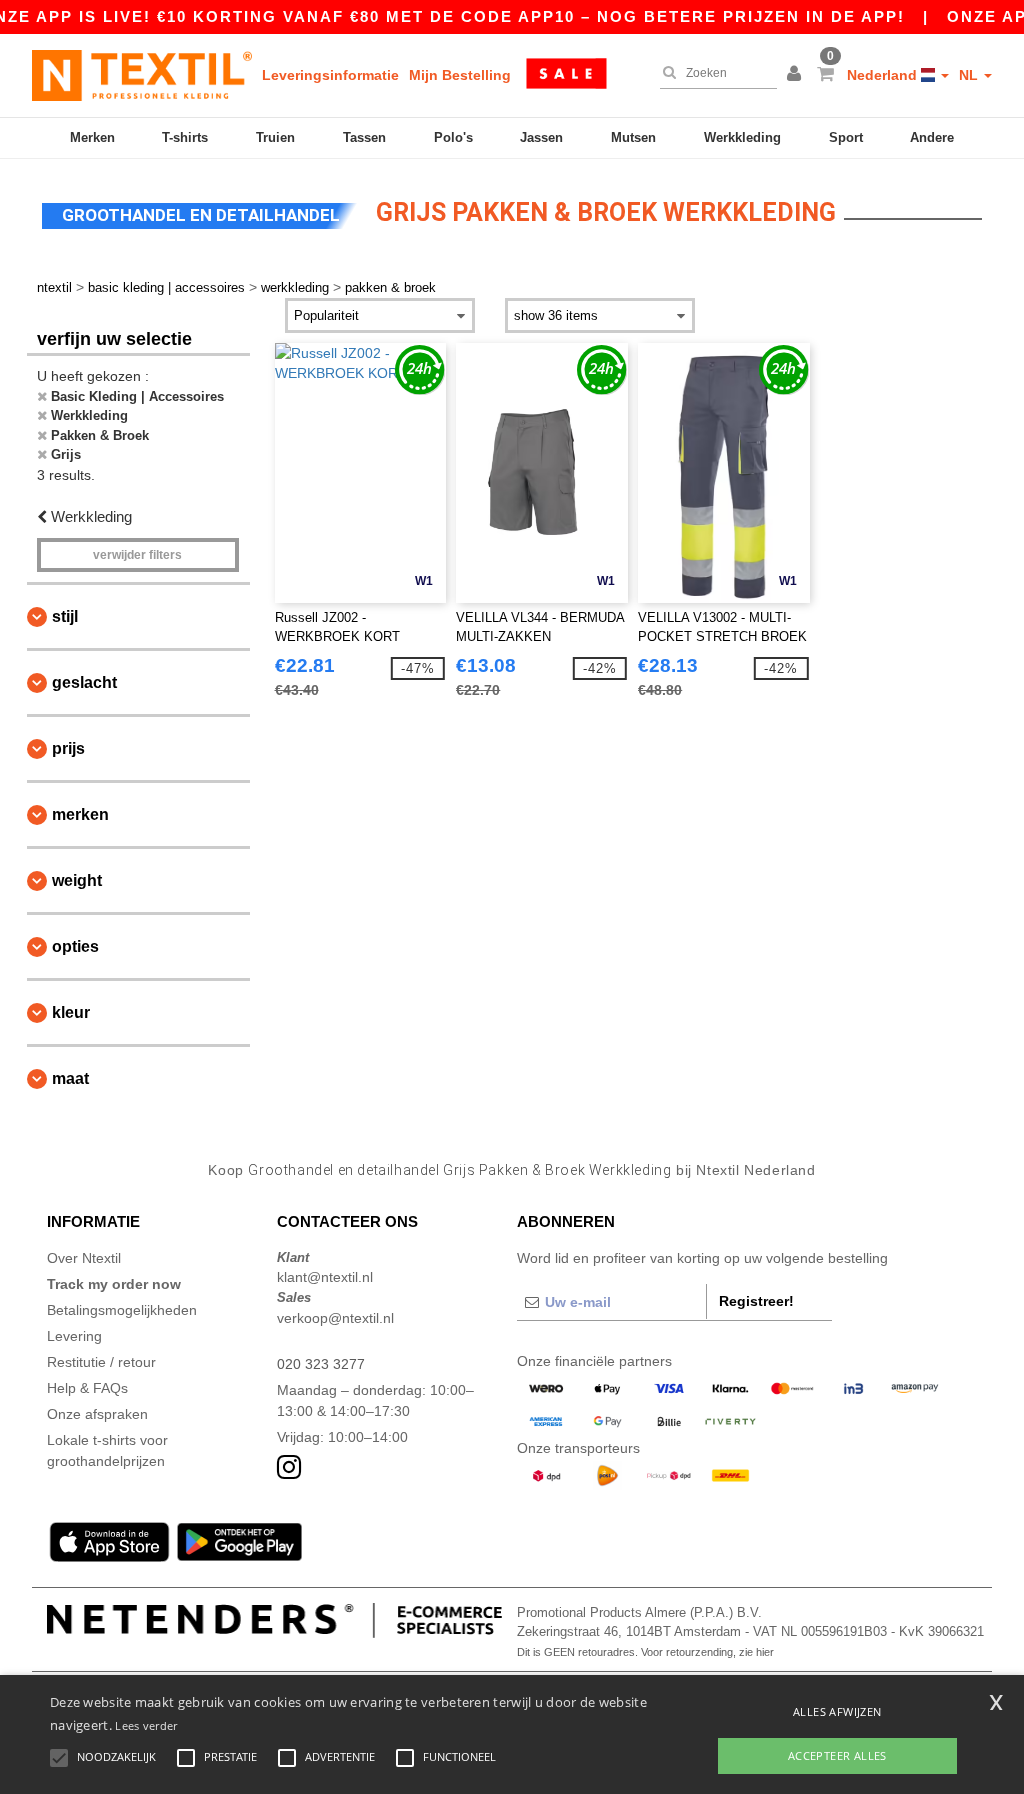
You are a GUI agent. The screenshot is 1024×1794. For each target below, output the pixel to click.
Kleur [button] (71, 1012)
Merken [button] (80, 814)
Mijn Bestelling (460, 75)
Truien (275, 137)
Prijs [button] (68, 748)
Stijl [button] (65, 616)
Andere (932, 137)
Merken (92, 137)
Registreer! (756, 1301)
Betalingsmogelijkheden (122, 1310)
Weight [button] (77, 880)
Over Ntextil (84, 1258)
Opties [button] (75, 946)
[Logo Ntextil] (142, 75)
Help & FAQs (87, 1388)
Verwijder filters (137, 555)
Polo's (453, 137)
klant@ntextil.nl (325, 1277)
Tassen (364, 137)
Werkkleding (742, 137)
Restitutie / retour (101, 1362)
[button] (797, 75)
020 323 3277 (321, 1364)
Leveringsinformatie (330, 75)
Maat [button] (70, 1078)
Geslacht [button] (84, 682)
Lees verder (146, 1725)
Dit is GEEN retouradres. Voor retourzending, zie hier (645, 1652)
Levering (74, 1336)
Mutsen (633, 137)
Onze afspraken (97, 1414)
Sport (846, 137)
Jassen (541, 137)
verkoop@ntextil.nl (335, 1318)
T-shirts (185, 137)
